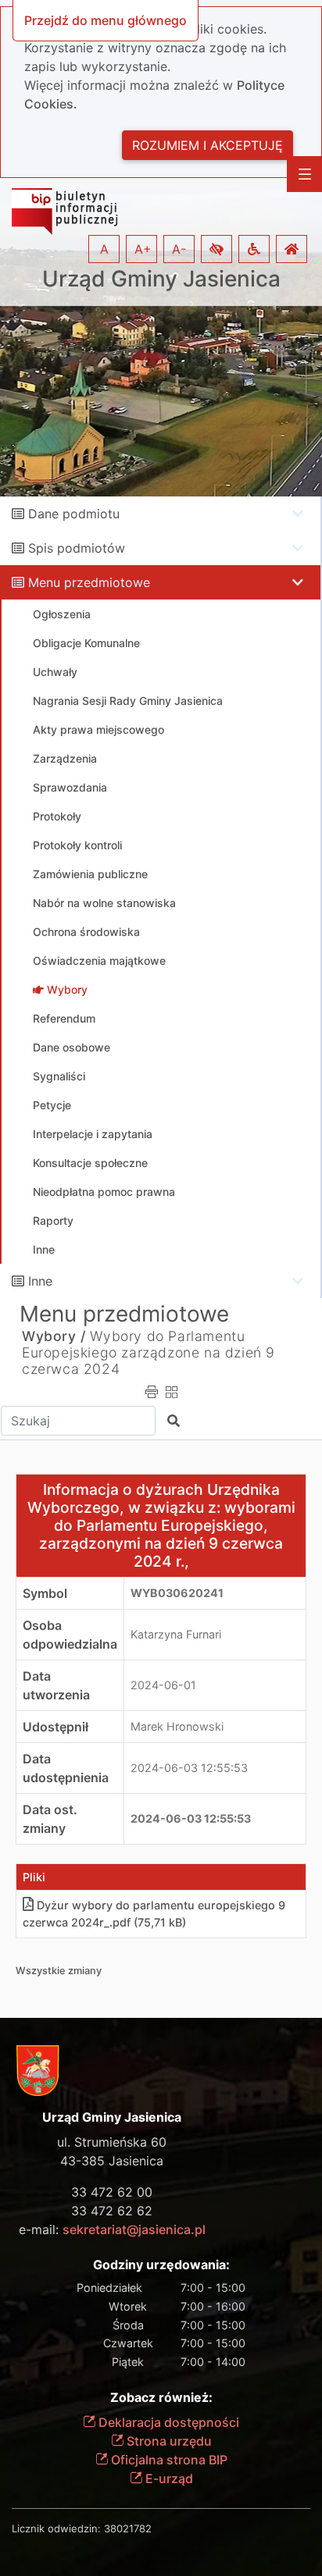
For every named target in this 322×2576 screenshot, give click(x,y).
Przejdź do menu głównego (106, 20)
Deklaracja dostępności (167, 2422)
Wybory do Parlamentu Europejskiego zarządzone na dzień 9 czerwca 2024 (148, 1352)
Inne (40, 1281)
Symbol (45, 1593)
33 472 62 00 (112, 2192)
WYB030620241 (177, 1593)
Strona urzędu (168, 2441)
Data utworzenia (56, 1685)
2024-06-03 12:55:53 (189, 1768)
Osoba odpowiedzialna (70, 1635)
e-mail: (112, 2229)
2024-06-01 (163, 1685)
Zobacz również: (161, 2398)
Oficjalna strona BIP (168, 2460)
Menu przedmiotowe (89, 582)
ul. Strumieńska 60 (112, 2142)
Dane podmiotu (74, 514)
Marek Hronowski (177, 1726)
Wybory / (54, 1336)
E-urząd (168, 2478)
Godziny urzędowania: (161, 2265)
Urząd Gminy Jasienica (161, 279)
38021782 (128, 2528)
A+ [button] (143, 249)
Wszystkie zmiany (59, 1971)
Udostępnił (55, 1727)
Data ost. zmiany (50, 1819)
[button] (216, 249)
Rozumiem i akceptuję (208, 145)
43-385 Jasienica (112, 2161)
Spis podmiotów (77, 548)
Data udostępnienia (66, 1768)
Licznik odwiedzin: (56, 2528)
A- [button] (179, 249)
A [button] (104, 249)
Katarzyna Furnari (176, 1634)
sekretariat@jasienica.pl (134, 2229)
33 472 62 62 (112, 2211)
